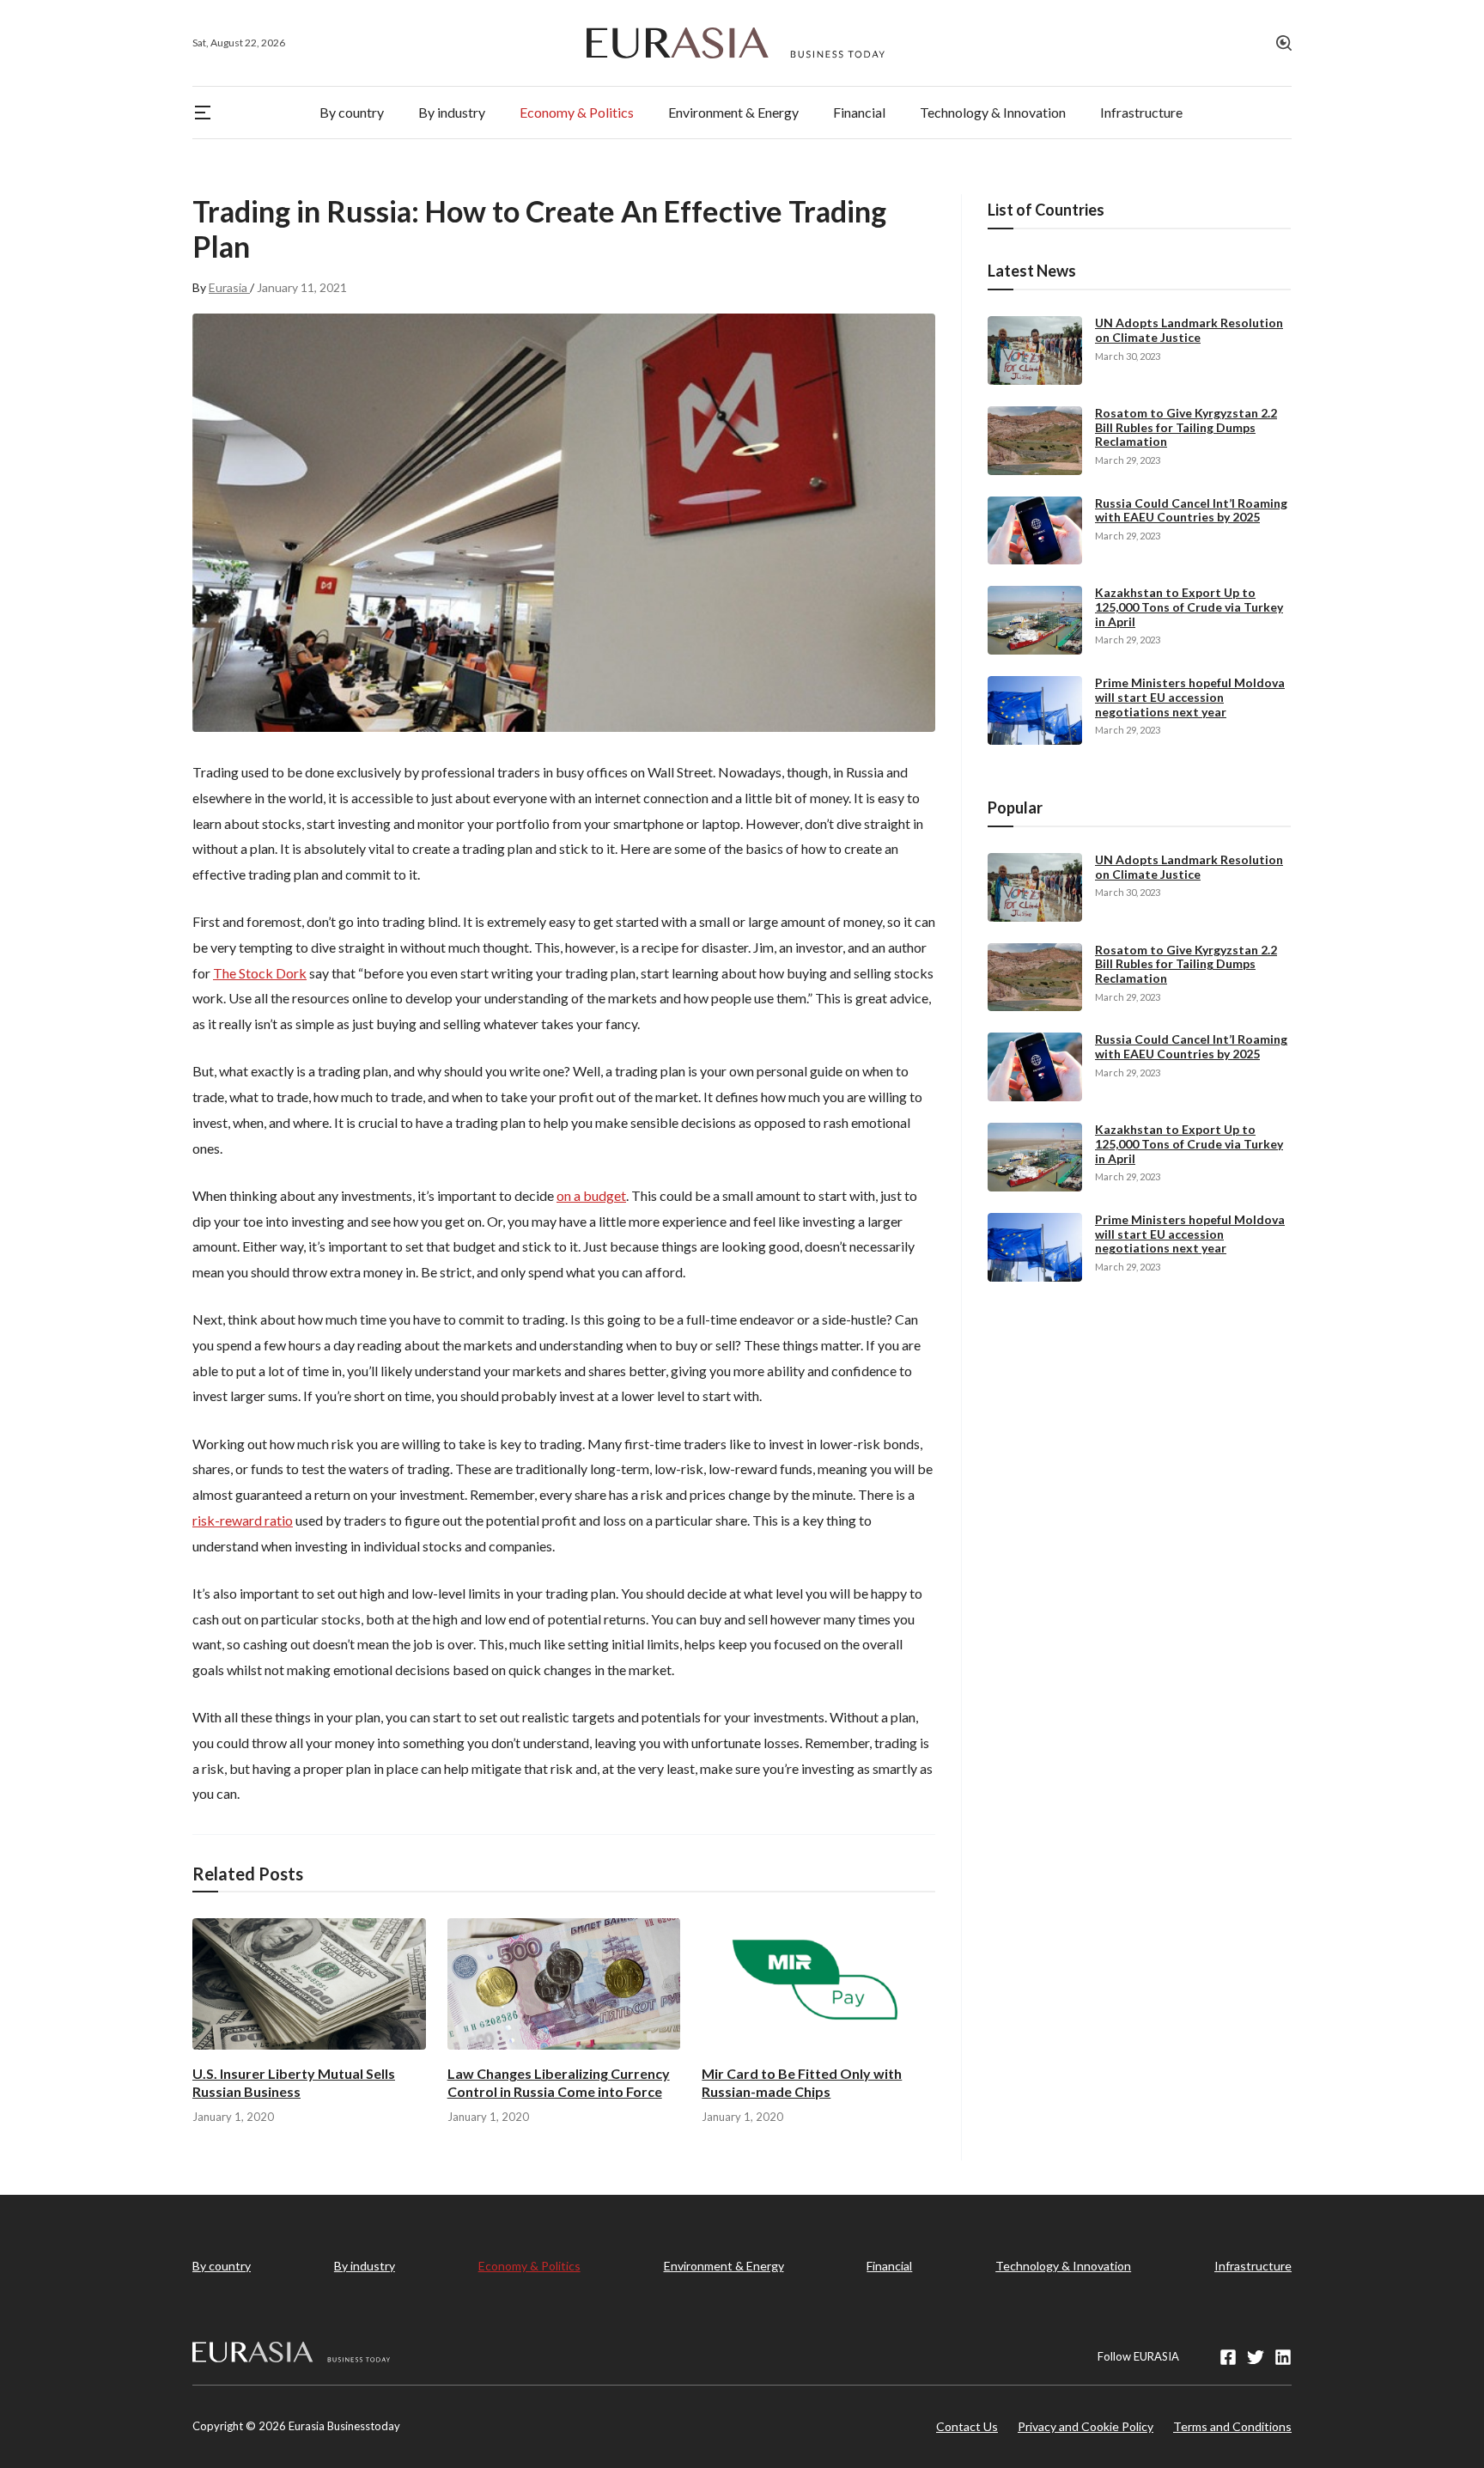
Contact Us (967, 2426)
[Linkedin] (1283, 2357)
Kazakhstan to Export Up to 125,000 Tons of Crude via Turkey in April (1189, 607)
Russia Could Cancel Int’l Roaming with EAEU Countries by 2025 (1191, 510)
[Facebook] (1228, 2357)
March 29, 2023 (1128, 460)
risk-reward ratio (243, 1520)
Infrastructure (1253, 2266)
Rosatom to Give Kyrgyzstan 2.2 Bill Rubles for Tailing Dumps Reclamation (1186, 427)
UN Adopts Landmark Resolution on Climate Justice (1189, 330)
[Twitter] (1256, 2357)
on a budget (591, 1195)
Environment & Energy (724, 2266)
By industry (365, 2266)
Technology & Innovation (1063, 2266)
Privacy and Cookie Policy (1086, 2426)
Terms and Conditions (1232, 2426)
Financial (889, 2266)
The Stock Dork (260, 973)
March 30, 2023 (1128, 356)
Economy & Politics (529, 2266)
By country (222, 2266)
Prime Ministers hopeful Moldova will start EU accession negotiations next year (1190, 697)
